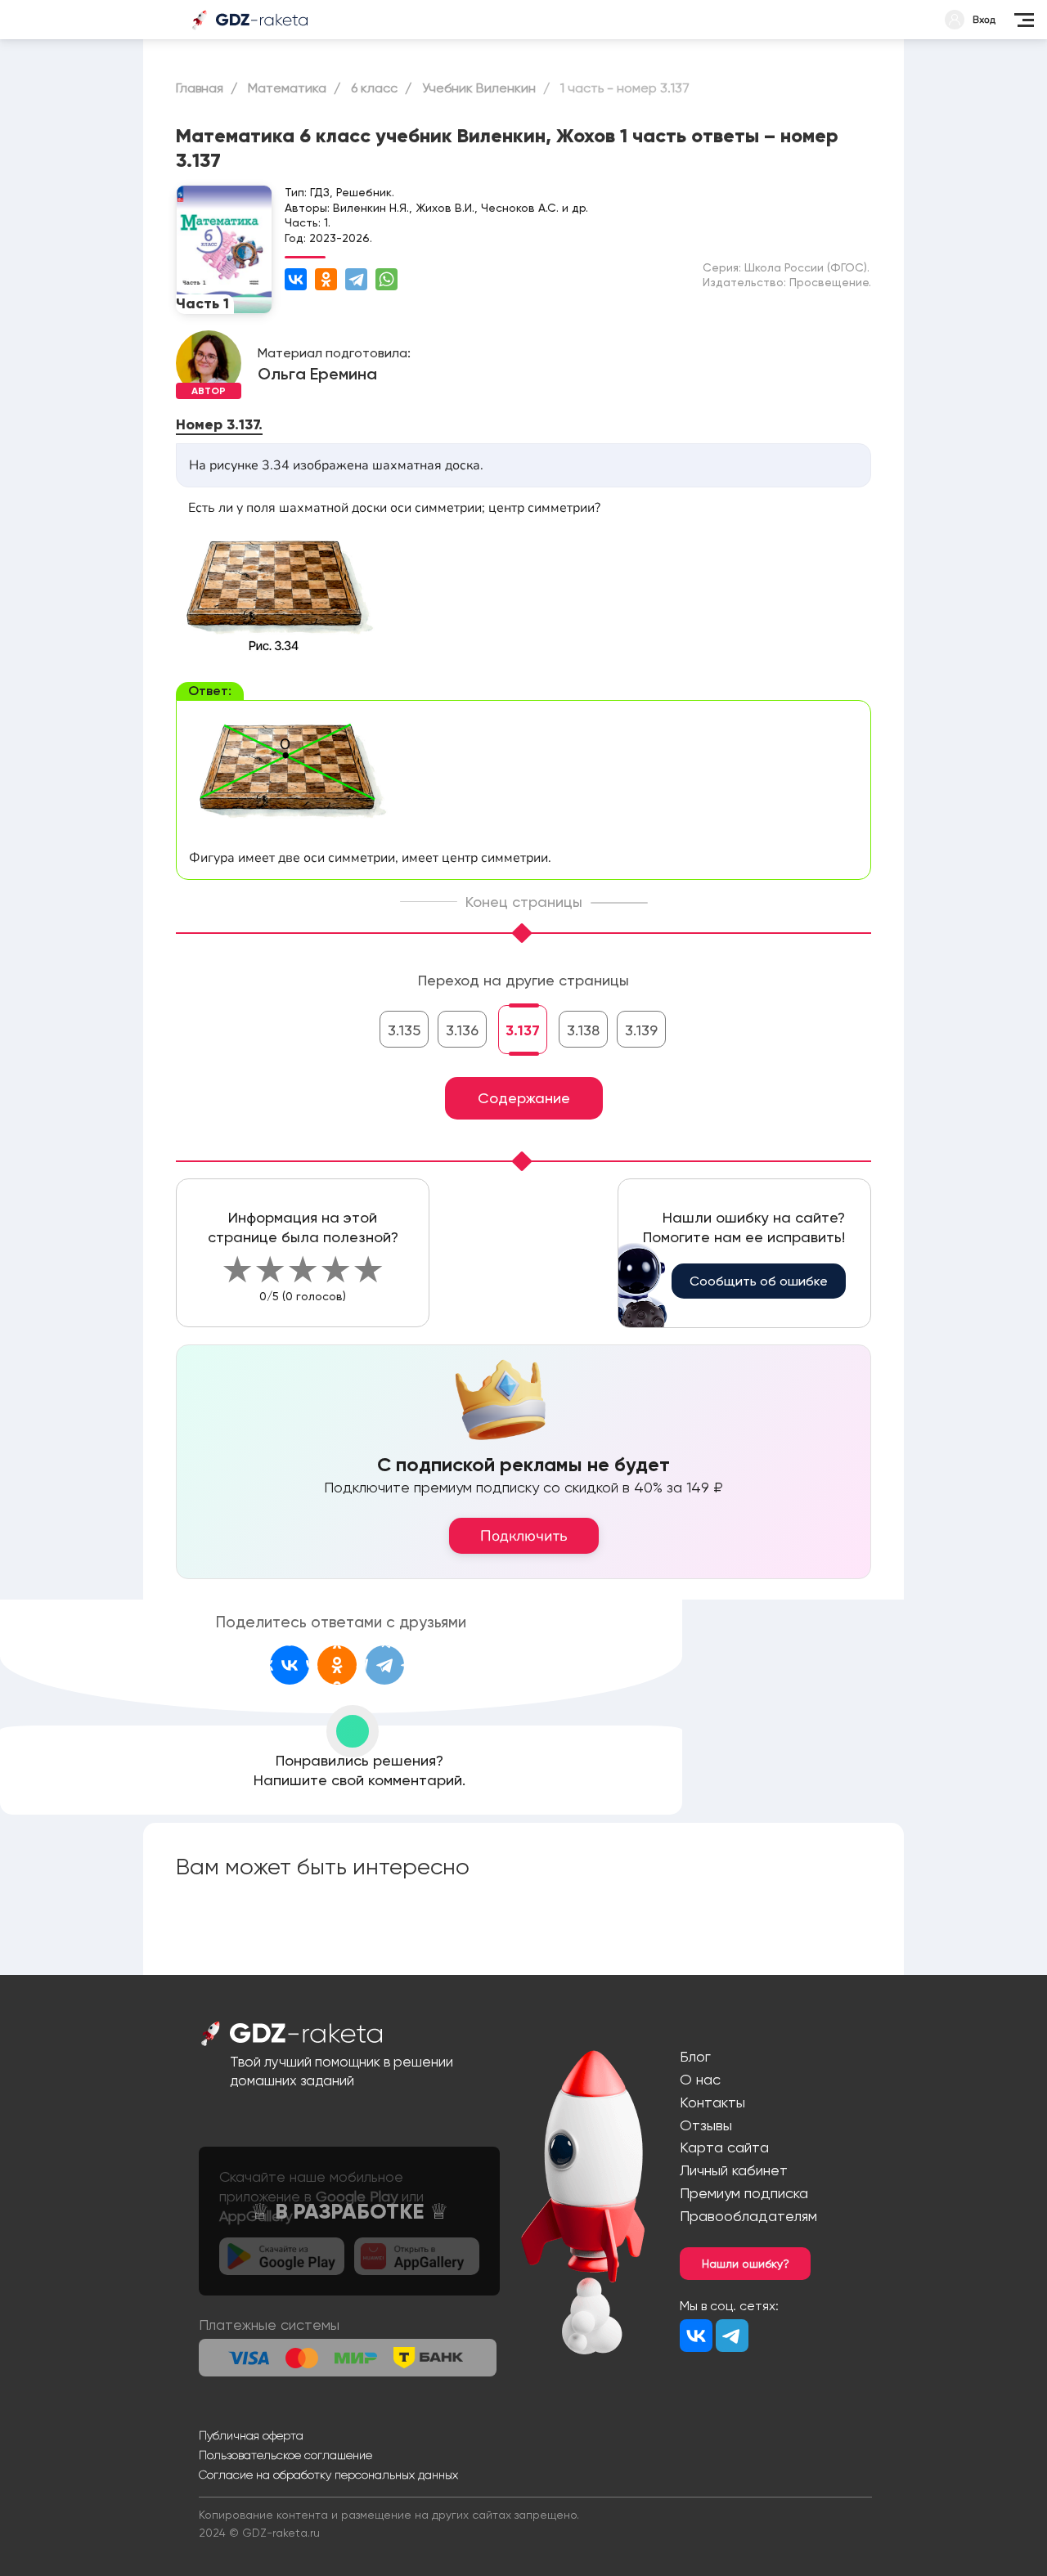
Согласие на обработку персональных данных (328, 2475)
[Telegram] (356, 279)
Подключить (524, 1536)
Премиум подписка (744, 2193)
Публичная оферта (251, 2435)
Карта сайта (724, 2147)
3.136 (462, 1030)
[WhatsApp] (386, 279)
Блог (695, 2056)
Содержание (524, 1098)
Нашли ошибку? (746, 2264)
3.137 (523, 1030)
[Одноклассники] (326, 279)
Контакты (712, 2102)
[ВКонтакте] (296, 279)
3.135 (404, 1030)
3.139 (641, 1030)
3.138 (583, 1030)
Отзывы (706, 2125)
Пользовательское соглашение (285, 2455)
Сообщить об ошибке (759, 1281)
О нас (700, 2079)
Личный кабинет (734, 2170)
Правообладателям (748, 2216)
